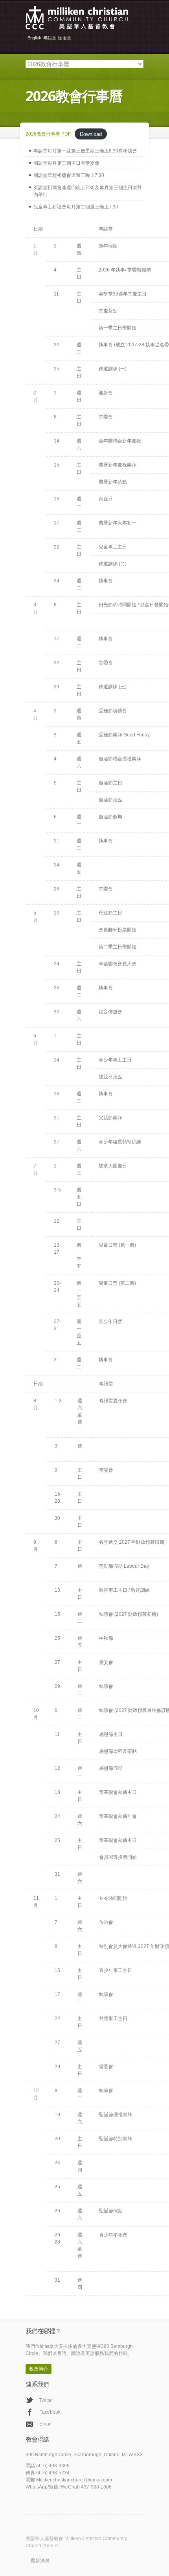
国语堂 (65, 38)
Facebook (50, 2412)
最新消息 (40, 2561)
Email (45, 2424)
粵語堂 (50, 38)
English (34, 38)
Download (91, 134)
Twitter (46, 2400)
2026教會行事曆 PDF (48, 134)
